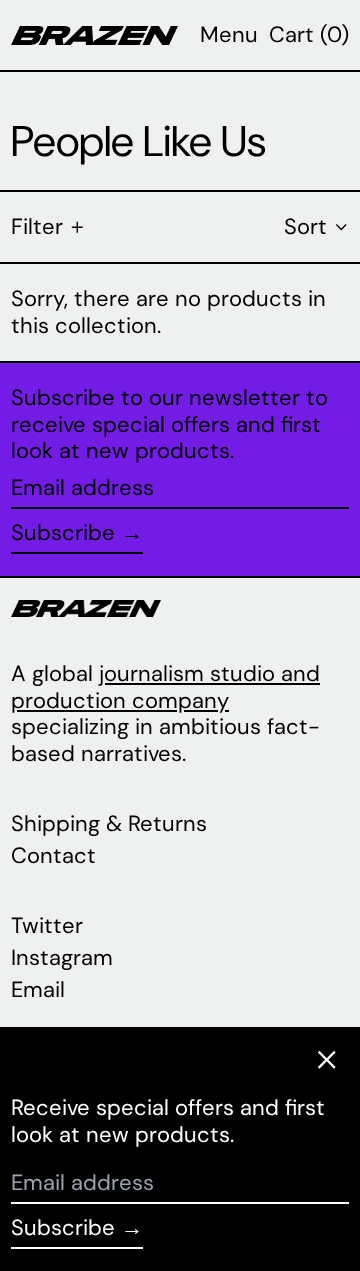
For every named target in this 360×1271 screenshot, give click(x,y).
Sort (305, 226)
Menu (229, 34)
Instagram (62, 958)
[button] (309, 35)
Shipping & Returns (109, 823)
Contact (53, 855)
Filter (37, 226)
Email (38, 990)
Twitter (47, 926)
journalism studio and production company (165, 686)
